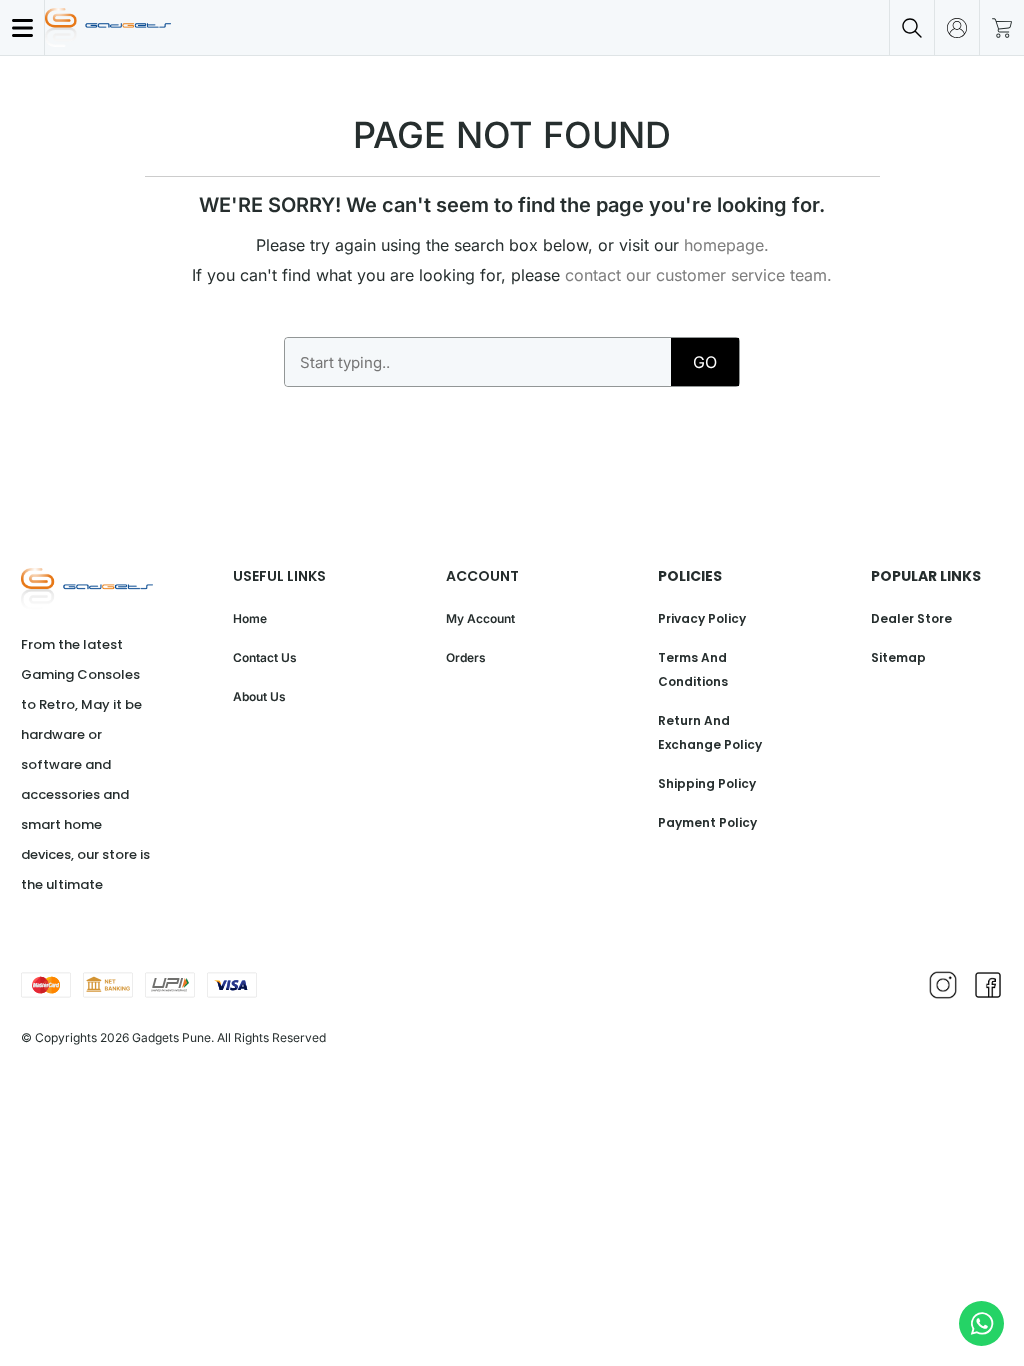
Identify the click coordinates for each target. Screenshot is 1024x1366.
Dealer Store (911, 618)
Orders (466, 657)
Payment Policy (707, 822)
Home (250, 618)
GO (705, 362)
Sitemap (898, 657)
